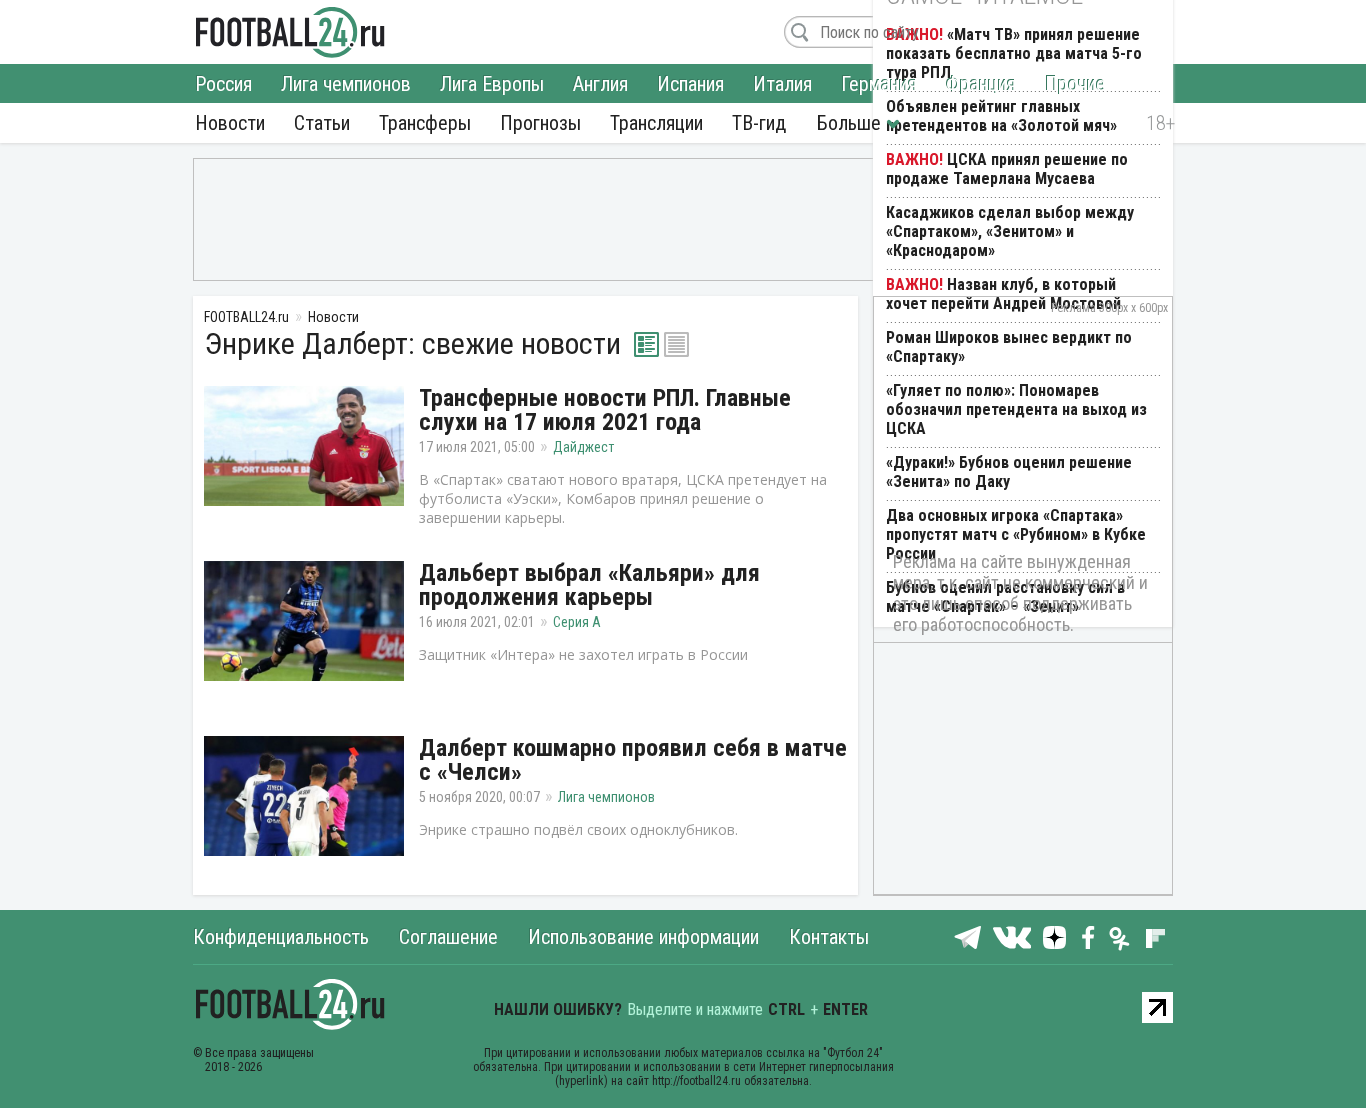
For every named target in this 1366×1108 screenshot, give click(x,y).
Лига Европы (492, 84)
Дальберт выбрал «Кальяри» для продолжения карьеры (589, 585)
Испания (690, 84)
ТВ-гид (759, 123)
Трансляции (656, 123)
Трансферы (425, 123)
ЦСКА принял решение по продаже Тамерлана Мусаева (1007, 169)
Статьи (322, 123)
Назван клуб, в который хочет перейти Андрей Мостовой (1003, 294)
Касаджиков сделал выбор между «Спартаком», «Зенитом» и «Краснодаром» (1010, 231)
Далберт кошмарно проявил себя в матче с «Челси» (633, 760)
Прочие (1075, 84)
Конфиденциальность (281, 937)
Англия (600, 84)
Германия (879, 84)
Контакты (829, 937)
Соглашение (448, 937)
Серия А (577, 622)
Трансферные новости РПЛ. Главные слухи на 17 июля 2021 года (605, 410)
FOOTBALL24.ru (290, 32)
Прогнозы (540, 123)
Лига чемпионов (346, 84)
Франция (981, 84)
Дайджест (583, 447)
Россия (223, 84)
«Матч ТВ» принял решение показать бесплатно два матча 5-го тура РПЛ (1014, 53)
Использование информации (643, 937)
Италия (782, 84)
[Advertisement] (683, 218)
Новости (230, 123)
